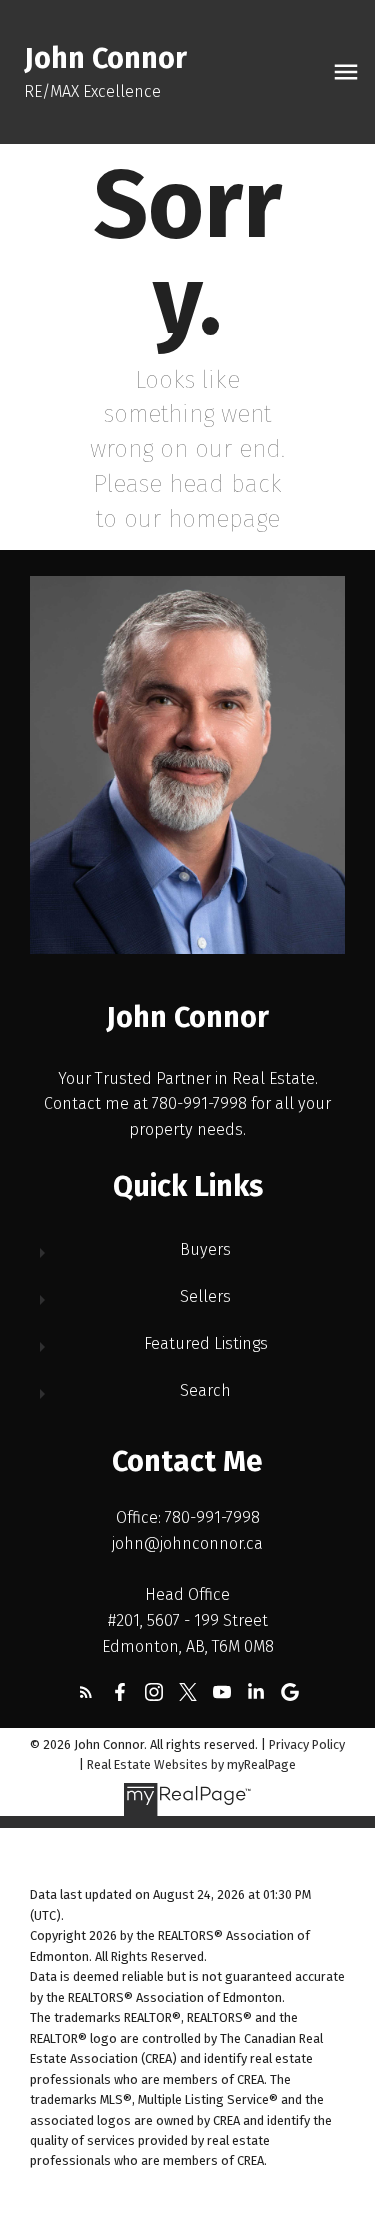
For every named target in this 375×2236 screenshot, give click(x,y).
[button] (86, 1692)
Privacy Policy (307, 1744)
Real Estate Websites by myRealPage (191, 1764)
